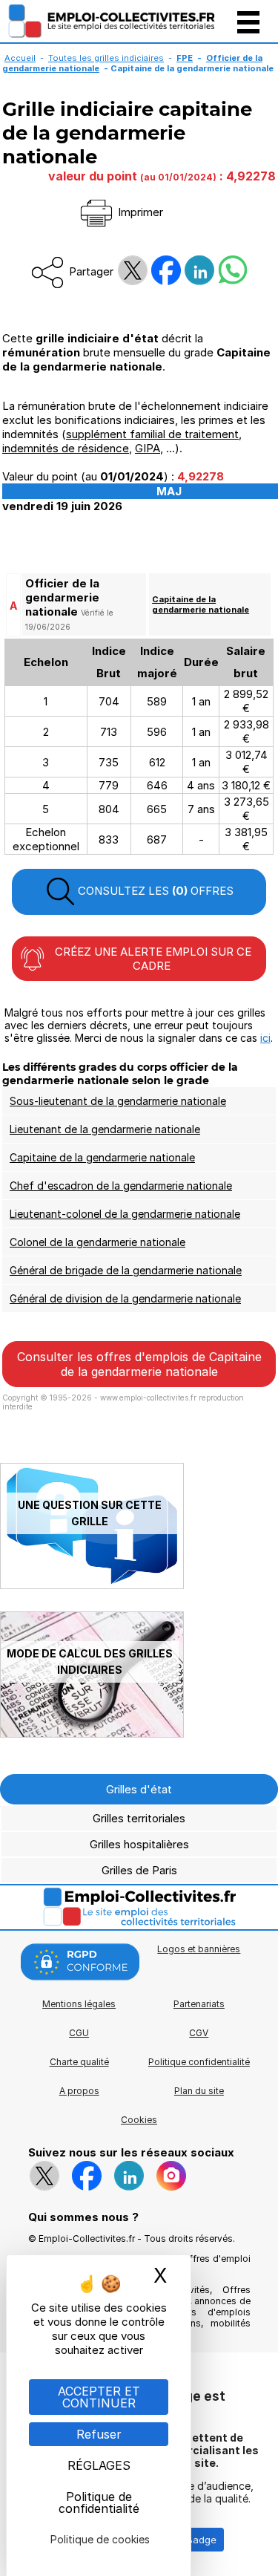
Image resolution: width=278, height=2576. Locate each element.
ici (265, 1038)
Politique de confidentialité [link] (99, 2502)
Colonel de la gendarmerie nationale (97, 1242)
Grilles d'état (139, 1789)
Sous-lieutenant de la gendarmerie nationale (118, 1101)
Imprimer (139, 212)
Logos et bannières (199, 1949)
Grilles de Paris (139, 1870)
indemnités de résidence (66, 448)
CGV (199, 2033)
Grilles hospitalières (139, 1844)
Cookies (139, 2120)
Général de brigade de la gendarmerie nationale (126, 1270)
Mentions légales (79, 2004)
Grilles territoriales (139, 1818)
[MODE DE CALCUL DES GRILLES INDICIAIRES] (92, 1734)
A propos (79, 2091)
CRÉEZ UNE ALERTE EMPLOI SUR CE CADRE (152, 959)
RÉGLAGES (99, 2465)
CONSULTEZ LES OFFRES (154, 891)
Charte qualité (79, 2062)
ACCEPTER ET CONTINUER (99, 2397)
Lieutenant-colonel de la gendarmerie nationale (125, 1214)
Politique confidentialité (199, 2062)
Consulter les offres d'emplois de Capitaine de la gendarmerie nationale (139, 1364)
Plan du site (199, 2091)
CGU (79, 2033)
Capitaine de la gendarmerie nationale (201, 604)
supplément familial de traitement (152, 434)
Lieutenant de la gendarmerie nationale (105, 1129)
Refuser (99, 2434)
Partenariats (199, 2004)
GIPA (148, 448)
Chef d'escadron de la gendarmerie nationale (121, 1186)
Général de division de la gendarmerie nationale (125, 1298)
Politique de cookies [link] (100, 2539)
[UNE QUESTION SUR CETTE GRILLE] (92, 1585)
